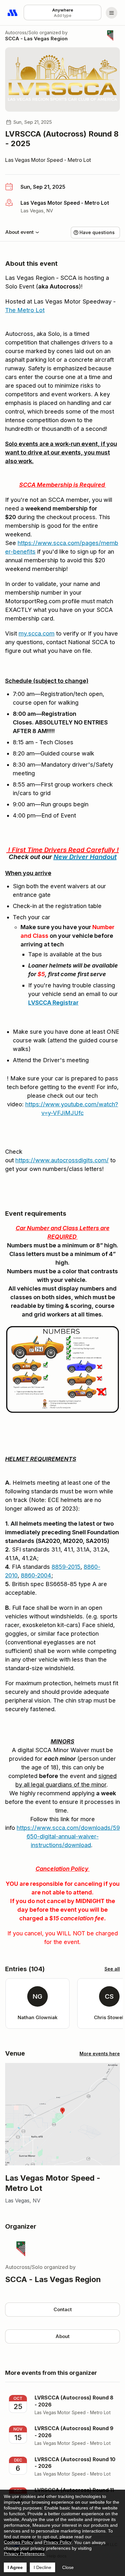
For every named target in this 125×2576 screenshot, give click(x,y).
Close (68, 2567)
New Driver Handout (85, 857)
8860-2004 (36, 1575)
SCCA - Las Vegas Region (36, 39)
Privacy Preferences (24, 2554)
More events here (100, 2054)
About (63, 2336)
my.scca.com (37, 633)
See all (112, 1969)
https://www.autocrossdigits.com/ (62, 1160)
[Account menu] (112, 13)
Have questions (97, 232)
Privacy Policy (58, 2542)
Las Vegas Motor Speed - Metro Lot (48, 160)
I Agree (15, 2567)
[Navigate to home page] (13, 13)
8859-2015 (66, 1567)
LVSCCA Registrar (53, 1003)
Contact (63, 2309)
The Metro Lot (25, 310)
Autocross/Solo (22, 32)
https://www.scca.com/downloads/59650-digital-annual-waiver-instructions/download (68, 1836)
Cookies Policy (19, 2542)
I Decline (42, 2567)
